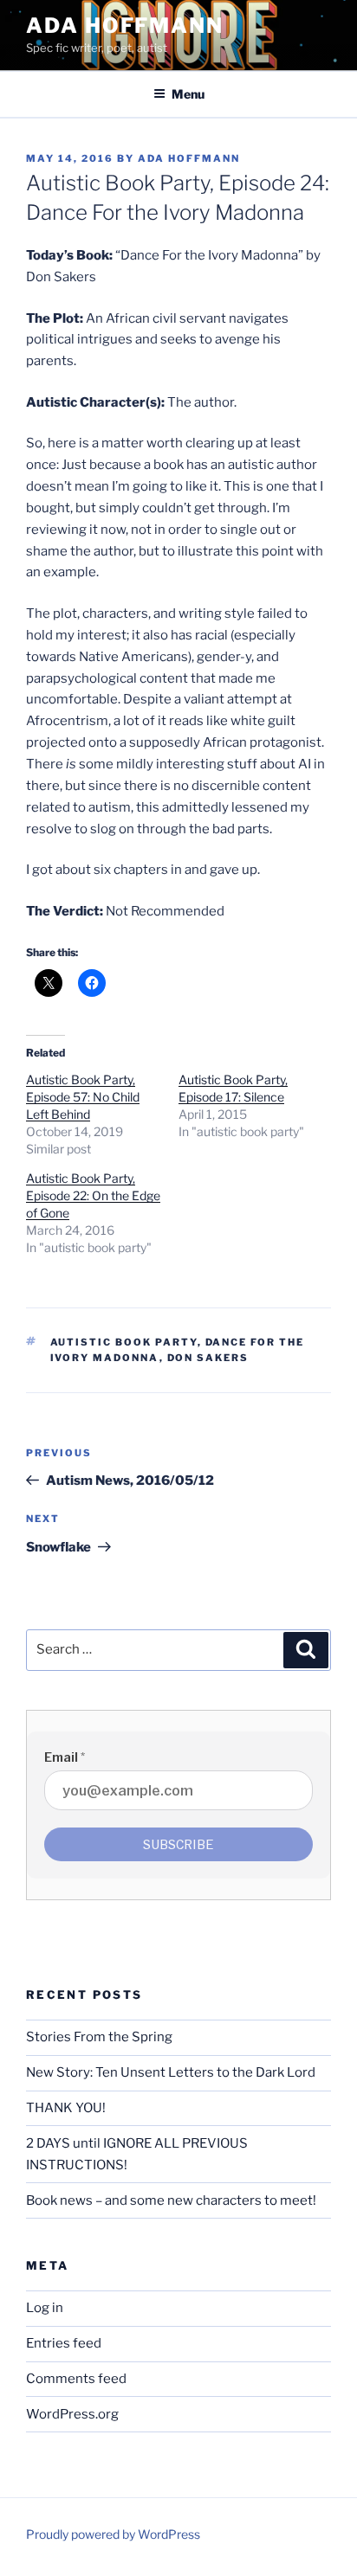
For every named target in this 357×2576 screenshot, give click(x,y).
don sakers (208, 1358)
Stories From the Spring (99, 2037)
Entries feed (64, 2343)
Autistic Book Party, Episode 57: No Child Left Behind (83, 1097)
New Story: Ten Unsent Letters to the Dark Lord (171, 2072)
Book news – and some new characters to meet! (171, 2200)
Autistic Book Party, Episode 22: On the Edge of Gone (93, 1195)
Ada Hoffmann (125, 26)
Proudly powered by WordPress (113, 2534)
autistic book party (124, 1342)
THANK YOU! (66, 2108)
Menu (188, 94)
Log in (45, 2308)
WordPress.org (72, 2414)
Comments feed (76, 2379)
